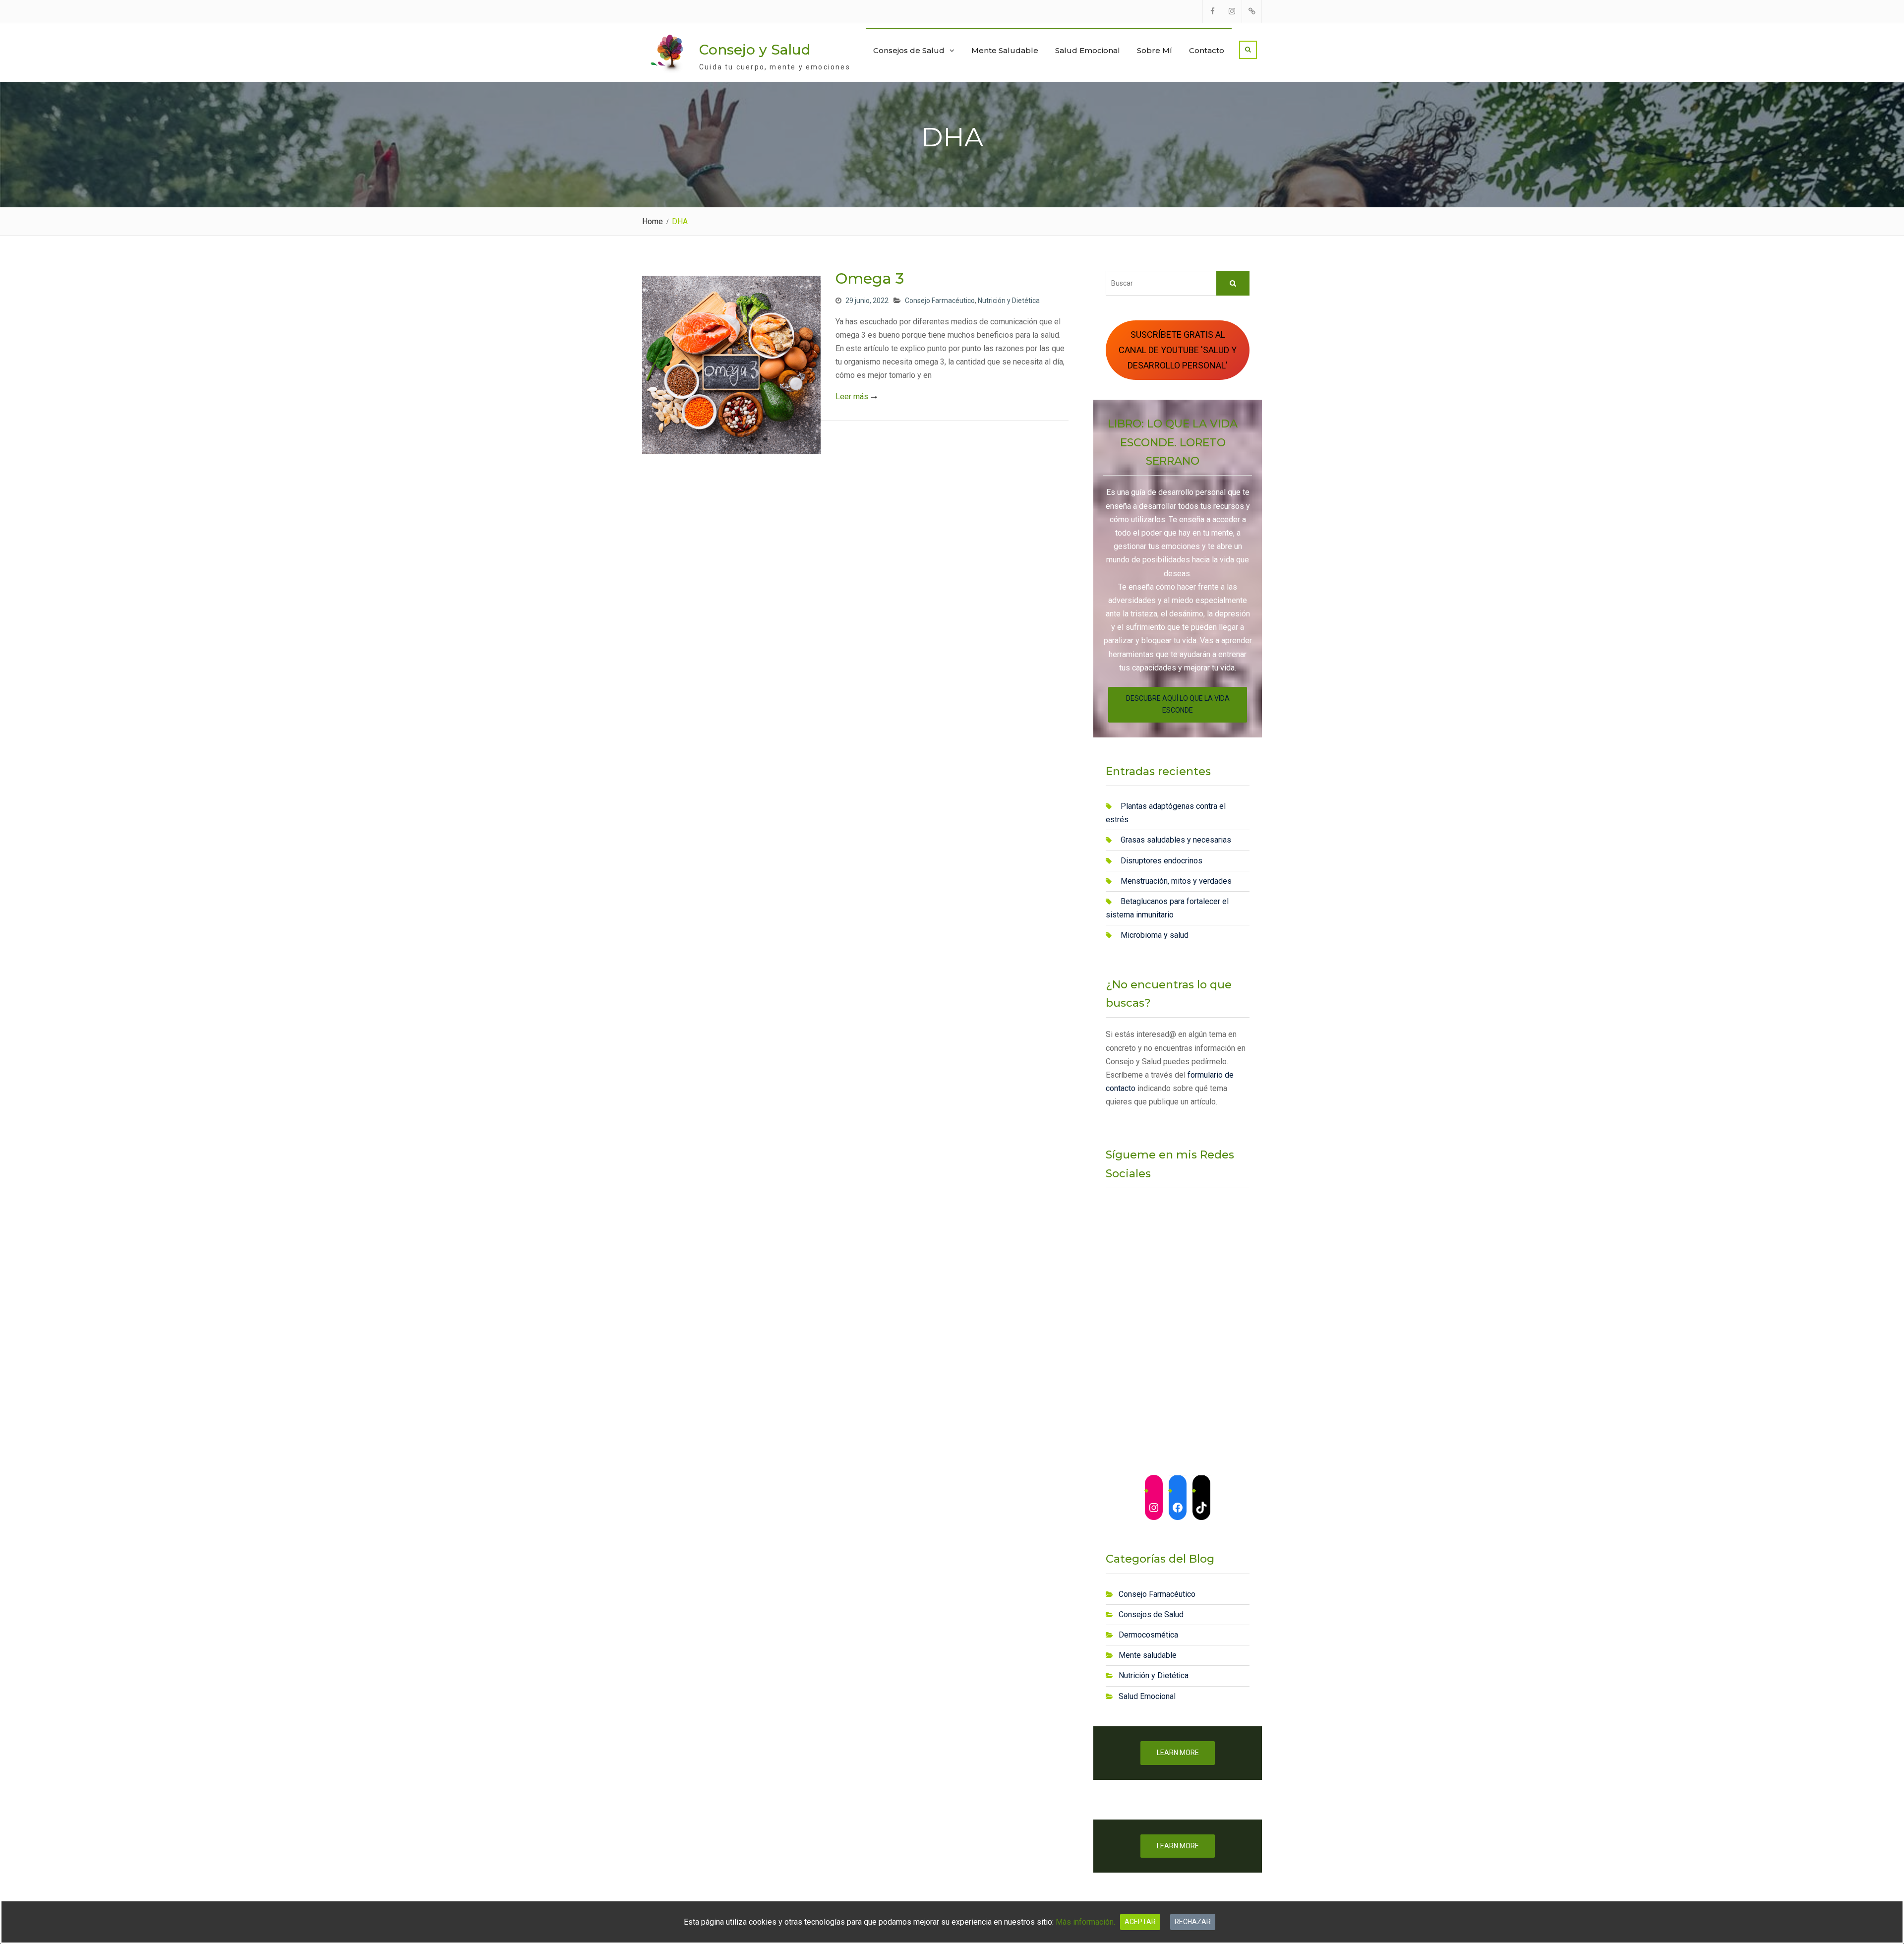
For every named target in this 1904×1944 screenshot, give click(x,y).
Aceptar (1140, 1922)
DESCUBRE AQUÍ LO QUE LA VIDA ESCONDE (1178, 704)
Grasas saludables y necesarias (1176, 840)
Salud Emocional (1088, 50)
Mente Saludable (1005, 50)
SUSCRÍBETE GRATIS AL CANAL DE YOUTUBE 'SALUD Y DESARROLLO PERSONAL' (1178, 350)
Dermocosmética (1148, 1635)
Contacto (1207, 50)
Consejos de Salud (909, 50)
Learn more (1178, 1753)
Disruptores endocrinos (1161, 861)
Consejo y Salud (755, 50)
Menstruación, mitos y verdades (1176, 881)
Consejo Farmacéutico (940, 301)
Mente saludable (1148, 1655)
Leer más (852, 396)
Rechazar (1193, 1922)
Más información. (1085, 1922)
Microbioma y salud (1155, 935)
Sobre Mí (1155, 50)
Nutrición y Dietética (1009, 301)
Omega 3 (870, 278)
